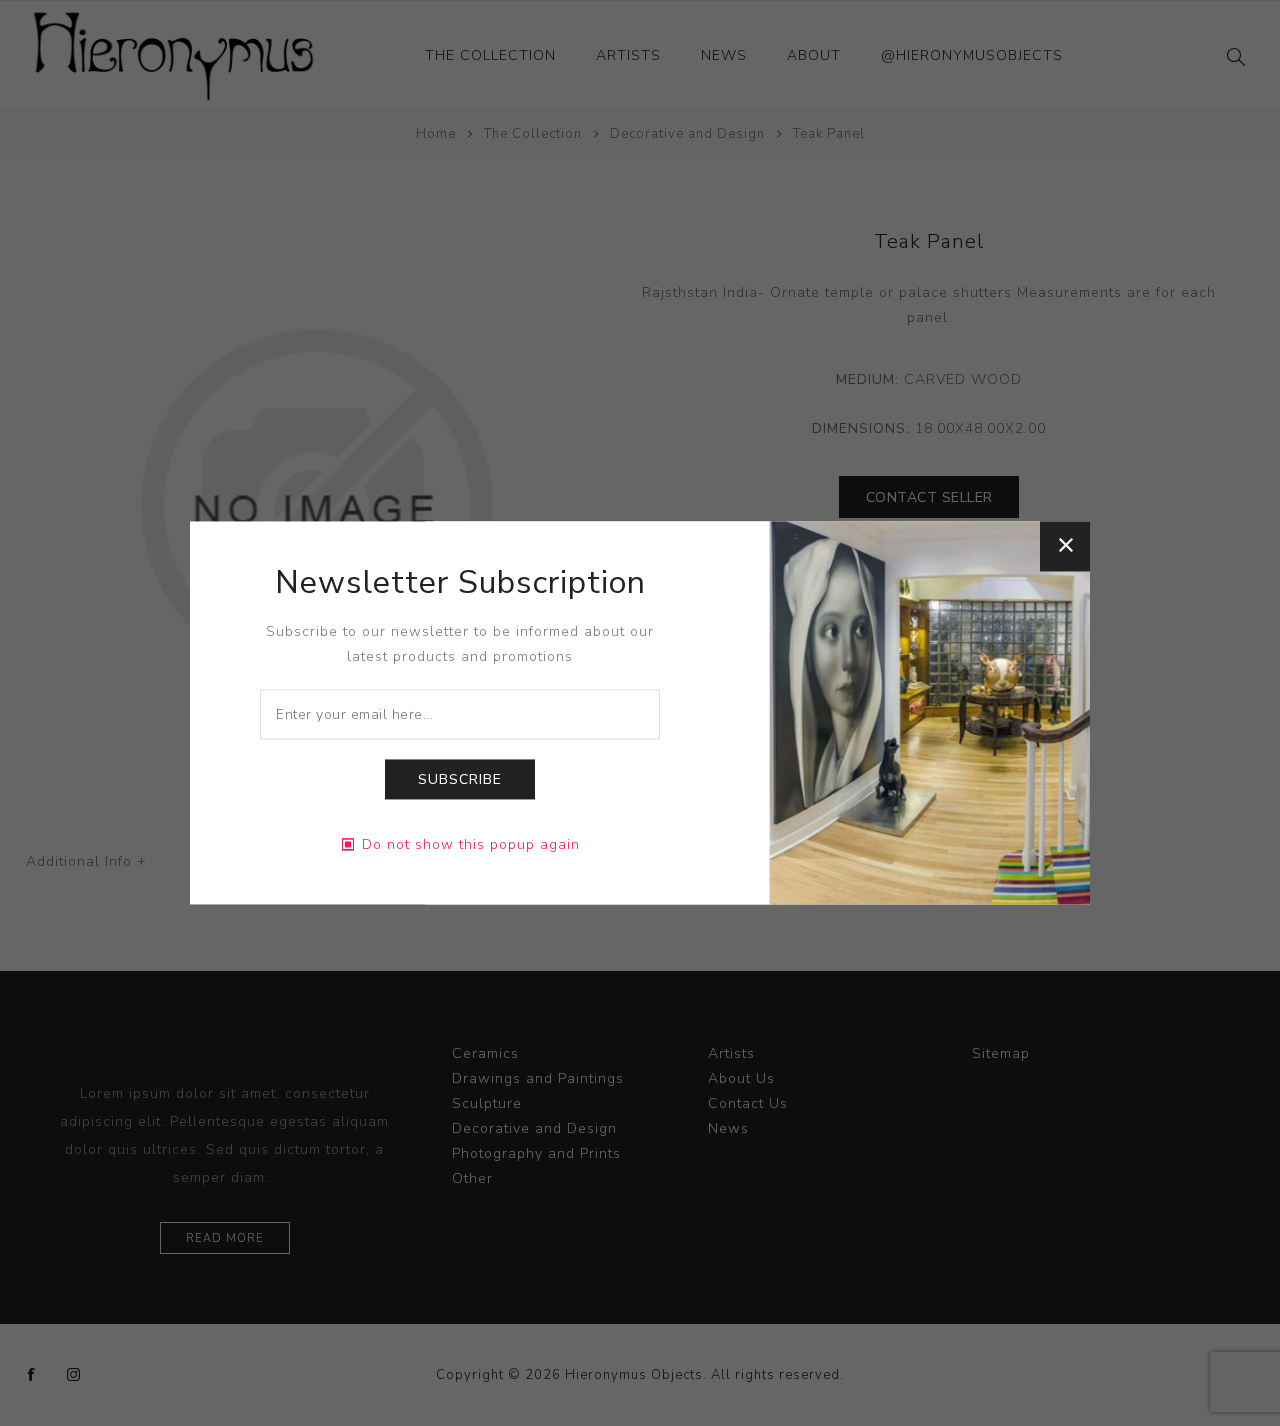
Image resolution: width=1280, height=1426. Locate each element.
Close (1065, 546)
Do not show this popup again (471, 845)
